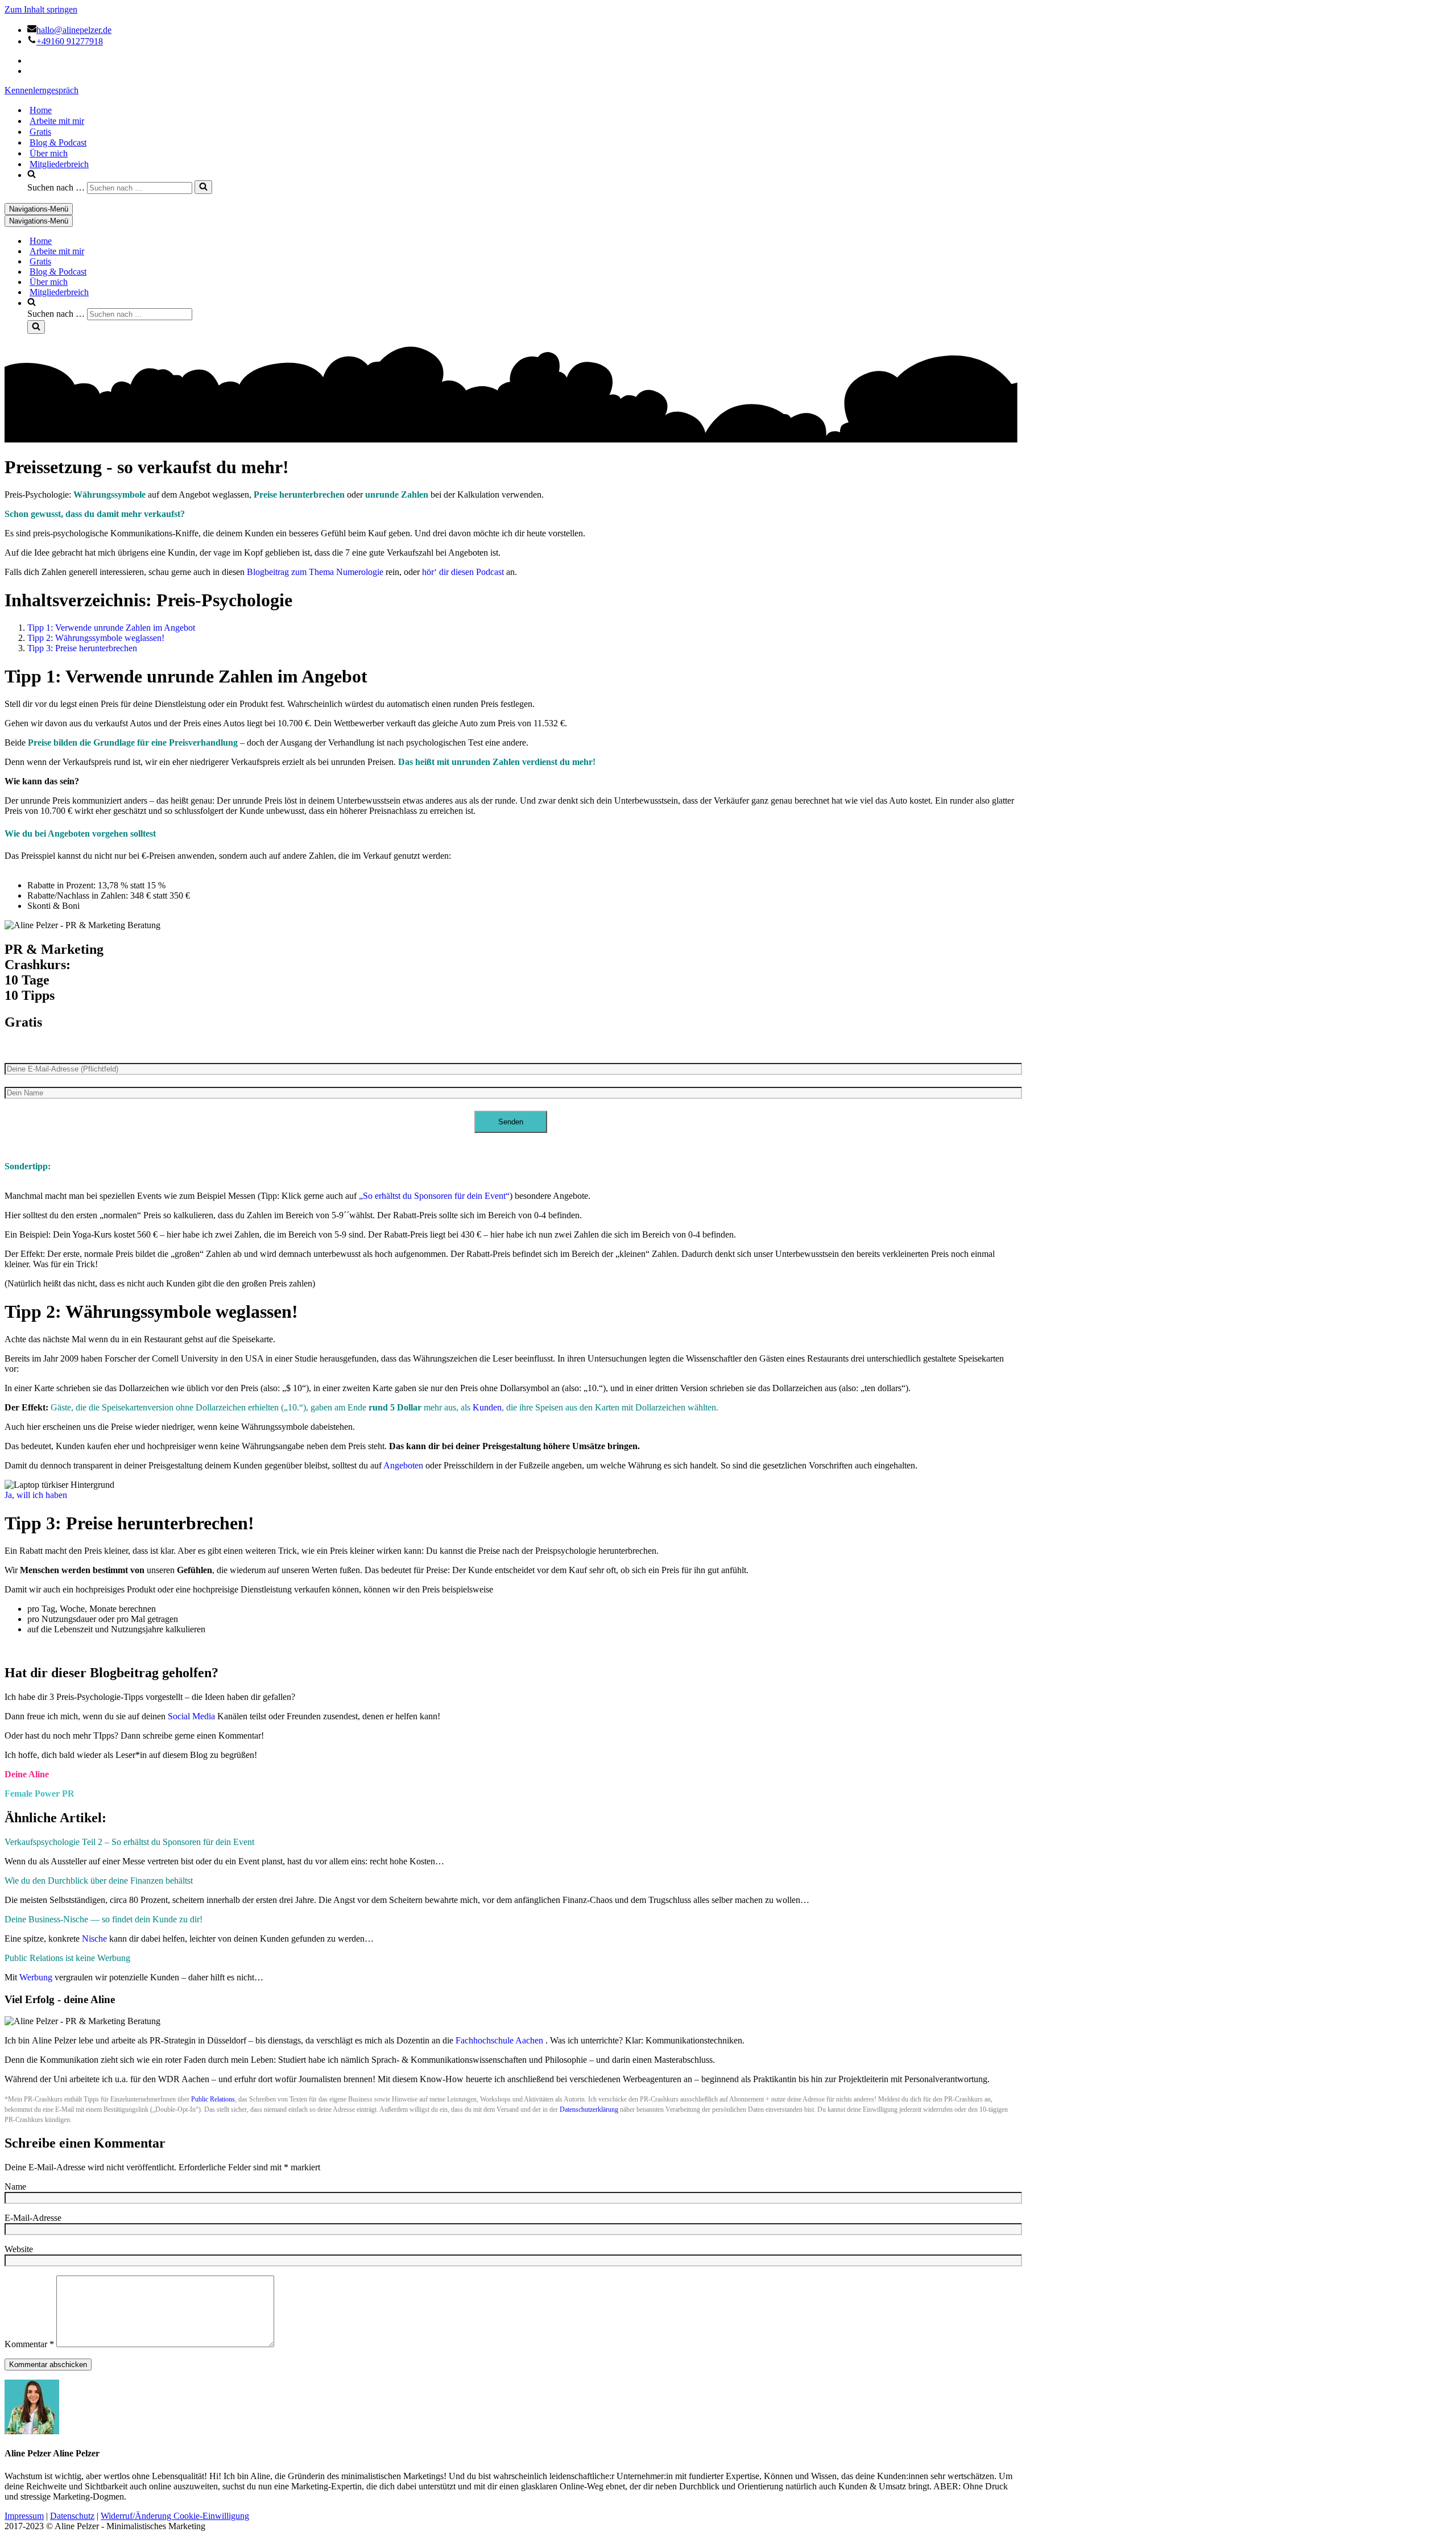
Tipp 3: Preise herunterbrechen (82, 648)
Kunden (487, 1407)
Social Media (191, 1716)
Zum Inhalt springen (41, 9)
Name (15, 2187)
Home (41, 110)
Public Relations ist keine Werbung (67, 1958)
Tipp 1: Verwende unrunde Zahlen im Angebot (111, 628)
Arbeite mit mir (57, 121)
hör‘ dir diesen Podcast (463, 572)
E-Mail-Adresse (33, 2218)
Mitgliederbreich (59, 164)
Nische (94, 1939)
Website (19, 2249)
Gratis (40, 132)
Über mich (49, 153)
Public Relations (213, 2099)
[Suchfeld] (203, 187)
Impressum (24, 2516)
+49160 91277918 (70, 41)
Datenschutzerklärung (589, 2109)
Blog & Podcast (58, 142)
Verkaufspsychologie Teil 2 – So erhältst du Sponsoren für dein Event (129, 1842)
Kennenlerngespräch (42, 90)
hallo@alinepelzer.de (74, 30)
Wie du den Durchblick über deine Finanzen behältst (99, 1881)
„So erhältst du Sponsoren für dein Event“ (434, 1196)
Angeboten (403, 1465)
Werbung (36, 1977)
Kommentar (29, 2344)
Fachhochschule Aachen (499, 2040)
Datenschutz (72, 2516)
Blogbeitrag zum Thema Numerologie (315, 572)
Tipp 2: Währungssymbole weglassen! (96, 638)
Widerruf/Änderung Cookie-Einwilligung (175, 2516)
